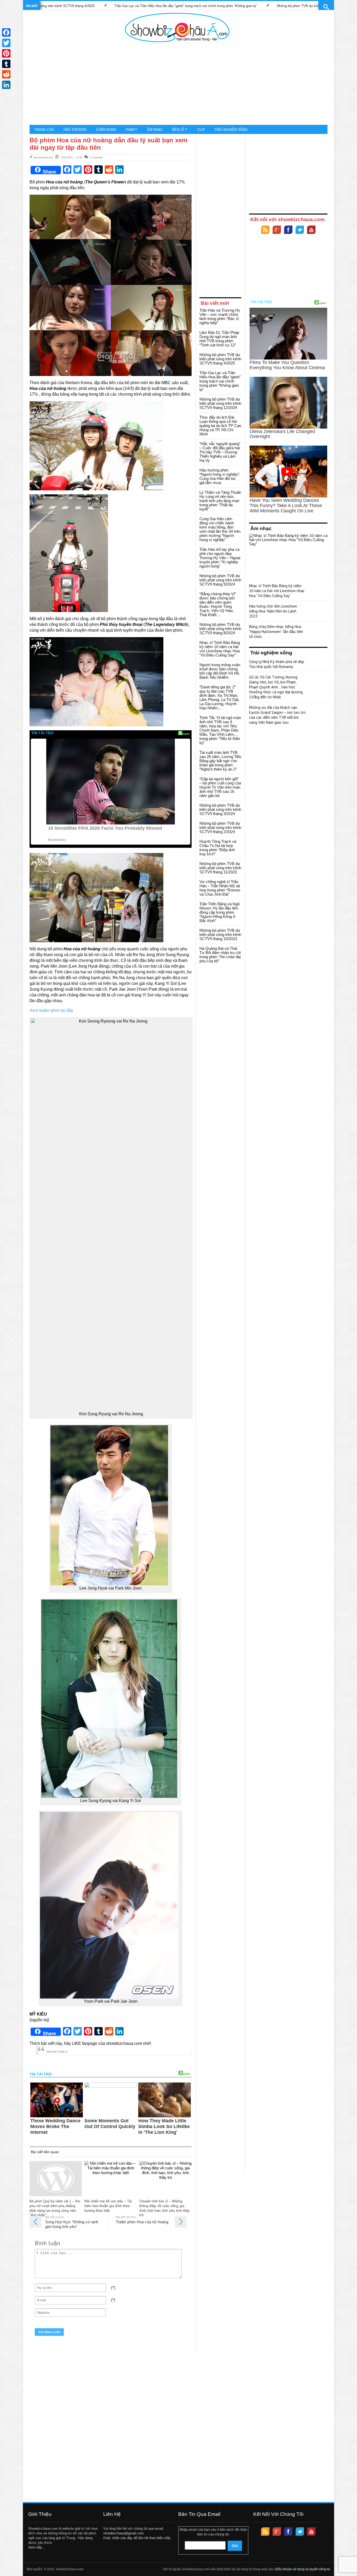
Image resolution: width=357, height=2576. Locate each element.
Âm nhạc (155, 130)
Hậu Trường (75, 130)
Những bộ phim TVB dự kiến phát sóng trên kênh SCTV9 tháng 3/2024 (220, 809)
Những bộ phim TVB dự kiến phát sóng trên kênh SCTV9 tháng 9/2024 (220, 580)
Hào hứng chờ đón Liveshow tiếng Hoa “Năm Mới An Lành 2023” (273, 611)
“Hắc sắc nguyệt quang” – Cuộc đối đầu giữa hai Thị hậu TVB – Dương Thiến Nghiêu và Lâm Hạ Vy (220, 452)
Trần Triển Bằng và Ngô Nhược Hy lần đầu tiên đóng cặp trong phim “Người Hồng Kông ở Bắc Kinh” (220, 912)
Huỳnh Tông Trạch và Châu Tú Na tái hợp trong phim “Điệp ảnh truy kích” (218, 848)
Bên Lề (178, 130)
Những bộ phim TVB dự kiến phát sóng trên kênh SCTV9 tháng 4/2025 (220, 359)
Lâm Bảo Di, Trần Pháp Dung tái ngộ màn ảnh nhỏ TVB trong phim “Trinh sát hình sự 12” (219, 339)
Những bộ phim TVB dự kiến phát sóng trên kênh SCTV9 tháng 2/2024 (220, 827)
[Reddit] (6, 74)
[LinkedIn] (6, 85)
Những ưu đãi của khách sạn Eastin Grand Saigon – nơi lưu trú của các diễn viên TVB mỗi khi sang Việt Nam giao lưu (277, 715)
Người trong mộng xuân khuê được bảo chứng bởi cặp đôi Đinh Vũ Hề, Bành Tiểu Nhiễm (220, 671)
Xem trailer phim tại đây (51, 1010)
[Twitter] (300, 230)
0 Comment (96, 157)
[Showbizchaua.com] (177, 27)
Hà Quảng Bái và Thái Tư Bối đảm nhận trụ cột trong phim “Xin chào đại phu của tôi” (220, 955)
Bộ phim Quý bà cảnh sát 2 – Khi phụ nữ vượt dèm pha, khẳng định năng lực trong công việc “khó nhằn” (55, 2208)
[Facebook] (288, 230)
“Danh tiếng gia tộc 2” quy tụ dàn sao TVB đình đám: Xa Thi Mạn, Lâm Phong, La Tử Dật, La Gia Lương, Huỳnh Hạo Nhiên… (219, 697)
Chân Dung (106, 130)
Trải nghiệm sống (231, 130)
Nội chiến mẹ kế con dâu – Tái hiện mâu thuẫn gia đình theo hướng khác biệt (108, 2206)
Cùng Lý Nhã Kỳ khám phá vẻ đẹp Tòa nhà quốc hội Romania (277, 664)
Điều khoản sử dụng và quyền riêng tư (303, 2569)
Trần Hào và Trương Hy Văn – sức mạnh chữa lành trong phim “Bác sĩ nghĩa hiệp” (220, 316)
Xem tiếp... (37, 2547)
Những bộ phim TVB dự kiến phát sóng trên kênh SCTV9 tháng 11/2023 (220, 868)
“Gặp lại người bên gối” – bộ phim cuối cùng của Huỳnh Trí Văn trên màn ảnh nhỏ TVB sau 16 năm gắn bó (220, 787)
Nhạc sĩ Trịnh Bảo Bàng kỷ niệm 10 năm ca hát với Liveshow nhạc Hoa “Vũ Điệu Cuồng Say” (220, 649)
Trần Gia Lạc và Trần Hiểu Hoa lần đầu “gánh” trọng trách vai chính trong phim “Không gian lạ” (90, 6)
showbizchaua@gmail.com (123, 2533)
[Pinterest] (6, 53)
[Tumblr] (6, 64)
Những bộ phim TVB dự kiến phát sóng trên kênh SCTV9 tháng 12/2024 (236, 6)
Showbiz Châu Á (57, 2052)
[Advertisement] (177, 84)
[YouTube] (311, 230)
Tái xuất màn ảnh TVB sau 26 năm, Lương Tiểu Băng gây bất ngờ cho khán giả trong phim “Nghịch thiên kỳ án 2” (220, 761)
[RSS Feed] (265, 230)
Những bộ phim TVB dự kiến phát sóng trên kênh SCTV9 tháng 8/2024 (220, 629)
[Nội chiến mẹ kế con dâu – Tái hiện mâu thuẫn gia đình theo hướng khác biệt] (111, 2179)
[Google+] (277, 230)
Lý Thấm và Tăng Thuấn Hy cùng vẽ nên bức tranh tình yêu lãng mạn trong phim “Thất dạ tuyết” (220, 501)
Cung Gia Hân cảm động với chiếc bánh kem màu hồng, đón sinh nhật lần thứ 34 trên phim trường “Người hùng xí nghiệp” (220, 529)
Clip (201, 130)
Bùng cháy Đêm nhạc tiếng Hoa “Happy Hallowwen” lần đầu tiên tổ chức (276, 632)
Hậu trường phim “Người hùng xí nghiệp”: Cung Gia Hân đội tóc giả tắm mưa (220, 476)
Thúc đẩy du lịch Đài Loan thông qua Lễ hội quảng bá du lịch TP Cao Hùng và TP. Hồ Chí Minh (220, 426)
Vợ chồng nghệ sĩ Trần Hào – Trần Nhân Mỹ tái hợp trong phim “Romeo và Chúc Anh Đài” (220, 888)
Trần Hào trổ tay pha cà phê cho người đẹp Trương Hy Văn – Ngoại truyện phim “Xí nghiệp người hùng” (220, 558)
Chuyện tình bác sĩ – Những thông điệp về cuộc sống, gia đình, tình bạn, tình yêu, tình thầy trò (164, 2208)
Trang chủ (44, 130)
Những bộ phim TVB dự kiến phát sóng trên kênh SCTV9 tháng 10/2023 (220, 935)
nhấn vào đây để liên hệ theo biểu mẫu (141, 2538)
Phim (130, 130)
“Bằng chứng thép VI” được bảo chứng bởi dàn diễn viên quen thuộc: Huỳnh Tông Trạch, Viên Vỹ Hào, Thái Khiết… (218, 604)
